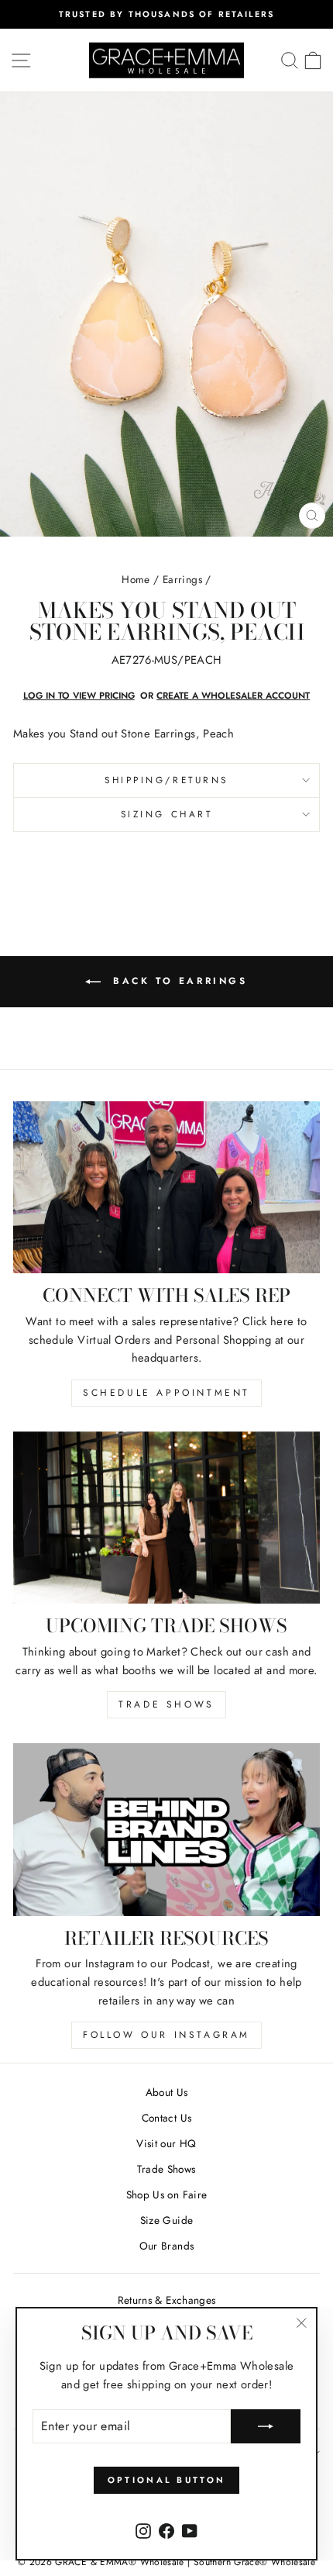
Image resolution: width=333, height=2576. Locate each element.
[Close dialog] (314, 1212)
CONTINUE (87, 1351)
